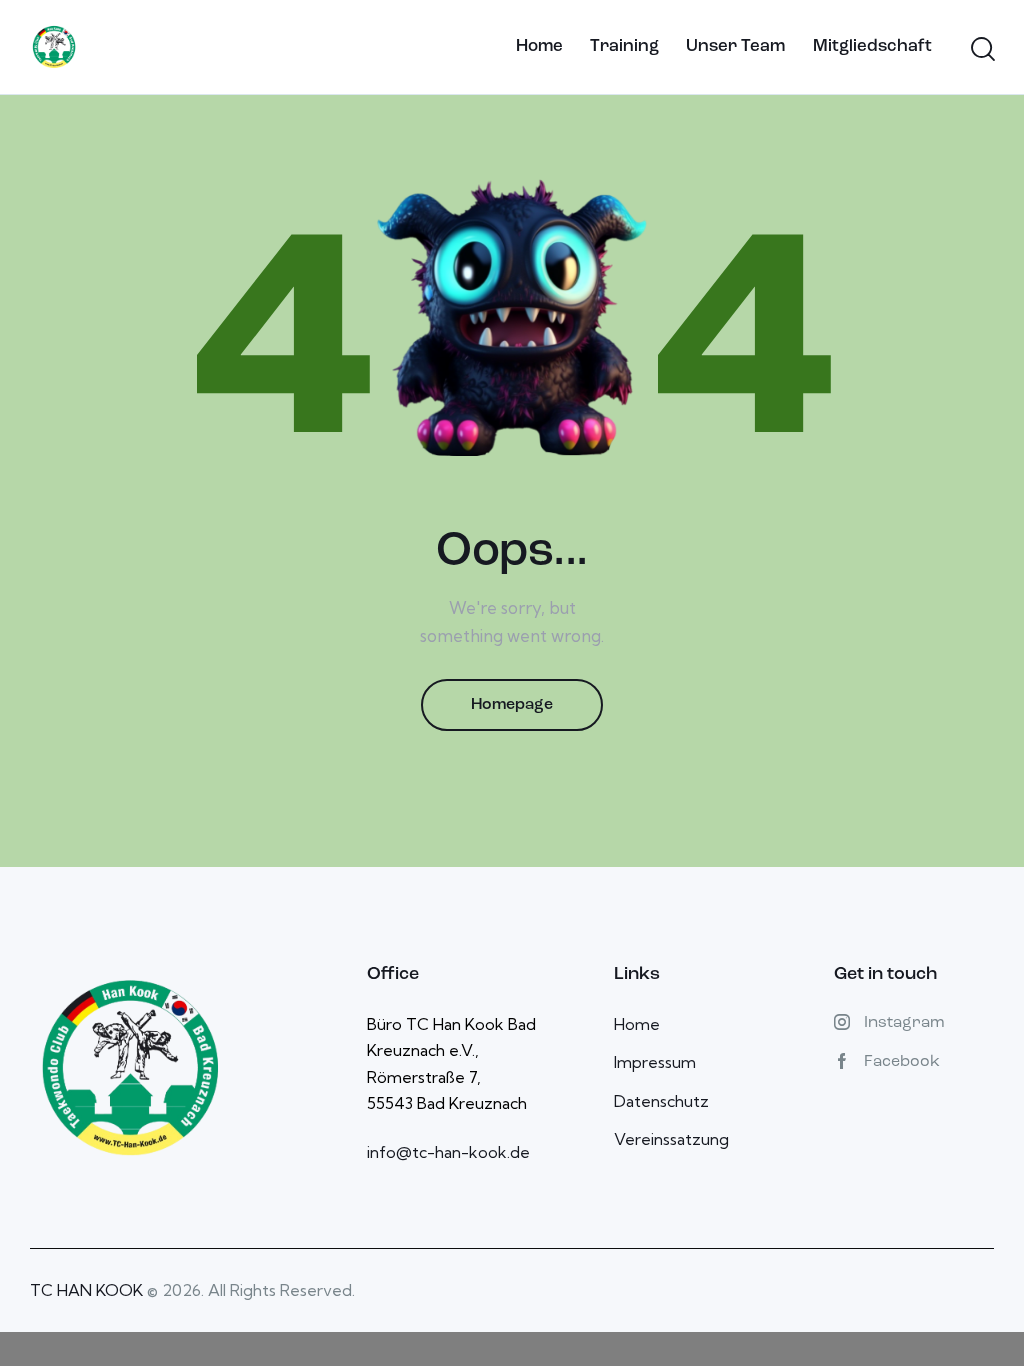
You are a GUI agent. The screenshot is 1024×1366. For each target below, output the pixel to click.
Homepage (512, 705)
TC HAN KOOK (86, 1290)
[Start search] (981, 50)
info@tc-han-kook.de (448, 1152)
